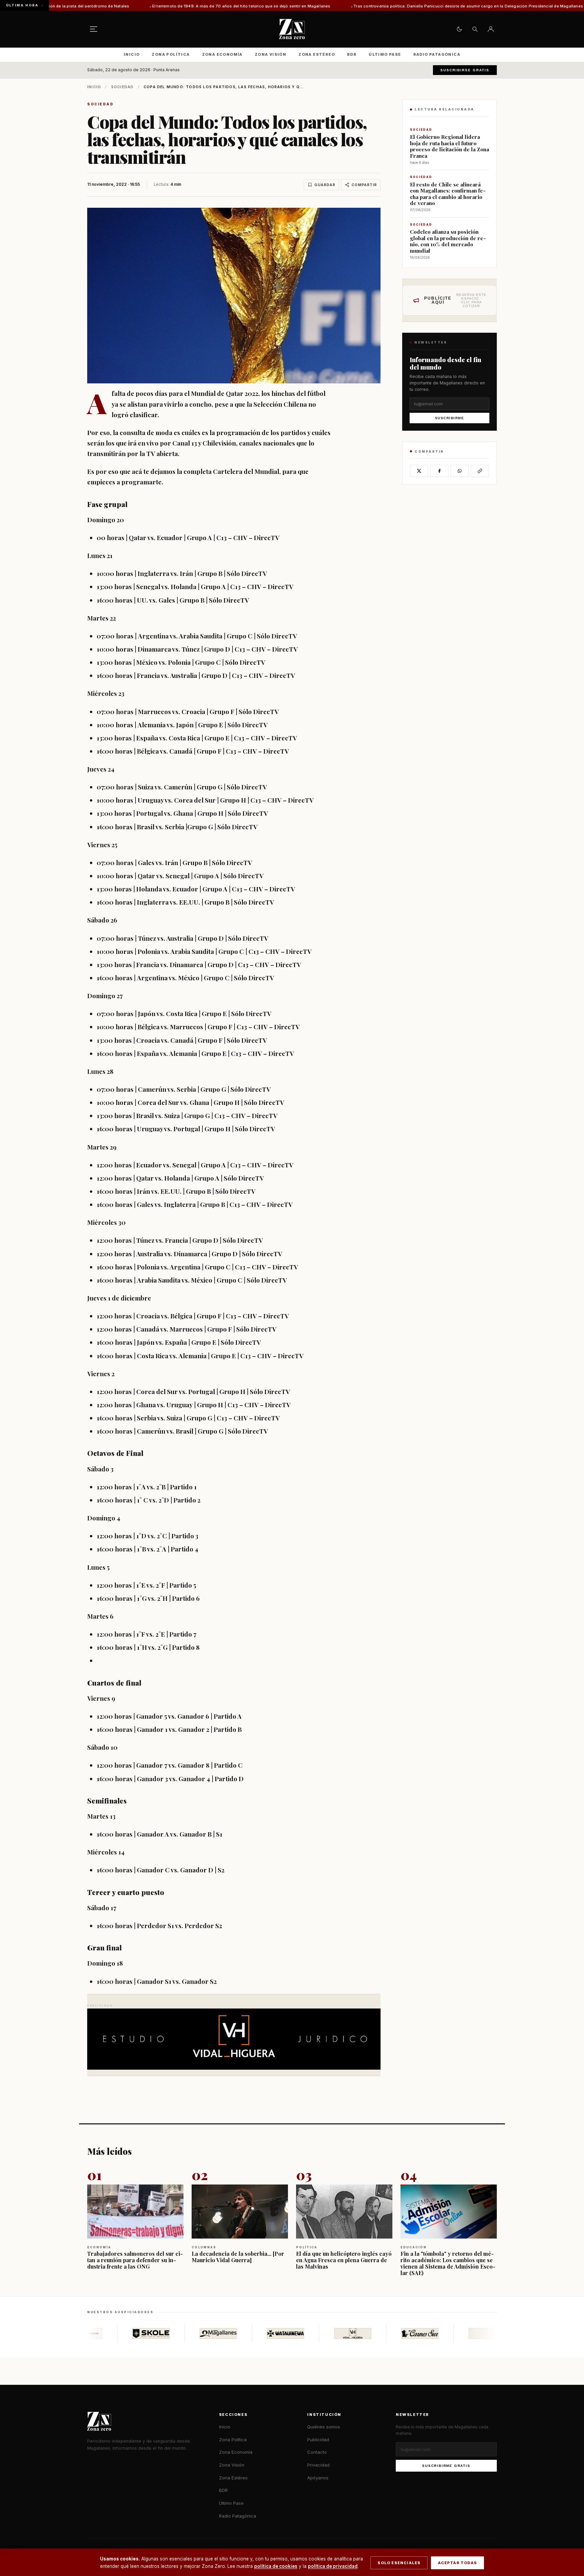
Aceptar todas (457, 2563)
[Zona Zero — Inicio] (292, 29)
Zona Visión (271, 54)
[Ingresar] (491, 29)
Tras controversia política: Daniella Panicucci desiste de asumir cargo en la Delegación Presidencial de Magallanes (346, 6)
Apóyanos (318, 2478)
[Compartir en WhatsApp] (460, 471)
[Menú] (94, 29)
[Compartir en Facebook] (439, 471)
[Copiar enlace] (480, 471)
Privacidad (318, 2465)
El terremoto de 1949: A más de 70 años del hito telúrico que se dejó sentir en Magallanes (120, 6)
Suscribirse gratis (465, 70)
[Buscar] (475, 29)
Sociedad (123, 87)
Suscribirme (450, 418)
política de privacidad (333, 2566)
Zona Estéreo (317, 54)
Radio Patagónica (437, 54)
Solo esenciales (399, 2563)
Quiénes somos (324, 2427)
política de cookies (276, 2566)
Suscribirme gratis (446, 2466)
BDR (352, 54)
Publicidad (318, 2440)
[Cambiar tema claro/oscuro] (459, 29)
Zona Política (171, 54)
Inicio (132, 54)
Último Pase (385, 54)
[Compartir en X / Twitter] (419, 471)
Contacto (317, 2452)
